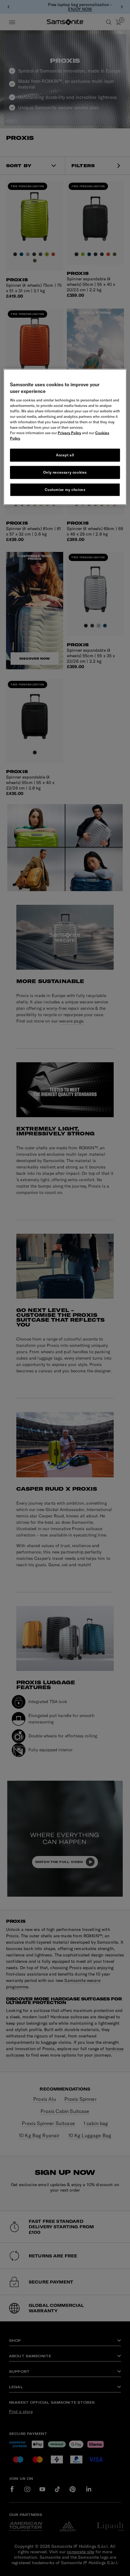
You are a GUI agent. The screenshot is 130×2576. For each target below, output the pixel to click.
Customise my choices (65, 489)
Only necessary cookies (65, 472)
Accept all (65, 455)
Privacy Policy (69, 433)
